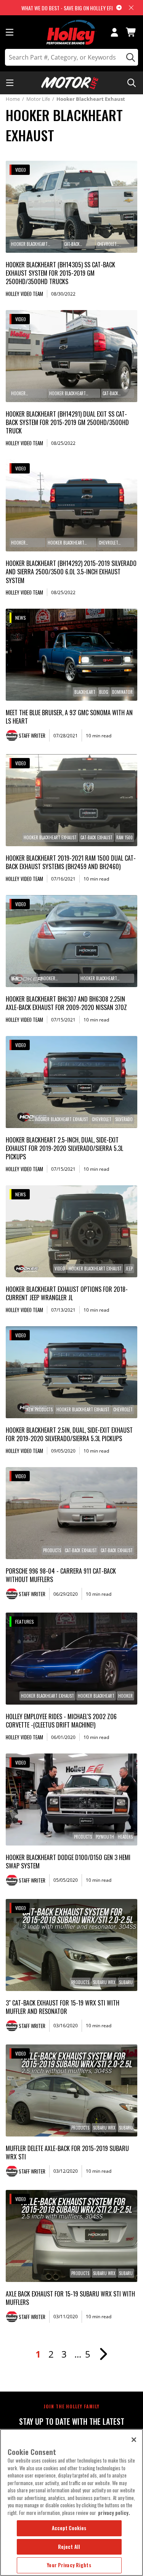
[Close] (134, 2440)
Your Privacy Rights (69, 2565)
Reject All (69, 2547)
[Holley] (71, 32)
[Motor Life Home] (70, 83)
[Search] (129, 57)
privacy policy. (114, 2513)
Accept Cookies (69, 2528)
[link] (71, 207)
